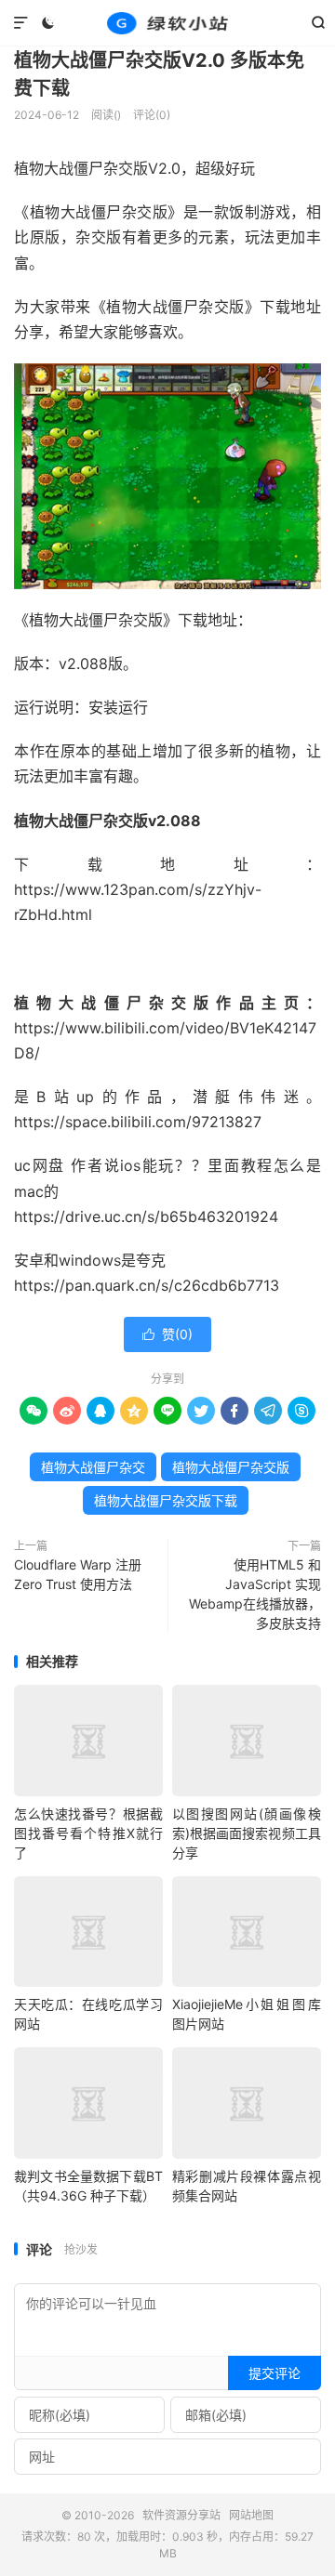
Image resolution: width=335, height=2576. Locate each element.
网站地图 (251, 2515)
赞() (167, 1334)
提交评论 (275, 2373)
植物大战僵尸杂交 (93, 1467)
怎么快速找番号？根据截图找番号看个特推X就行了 (88, 1833)
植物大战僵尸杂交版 (231, 1467)
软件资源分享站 (167, 23)
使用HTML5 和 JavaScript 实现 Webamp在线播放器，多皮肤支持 (255, 1594)
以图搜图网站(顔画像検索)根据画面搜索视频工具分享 (247, 1833)
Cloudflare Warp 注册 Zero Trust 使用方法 (78, 1574)
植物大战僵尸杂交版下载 (166, 1500)
